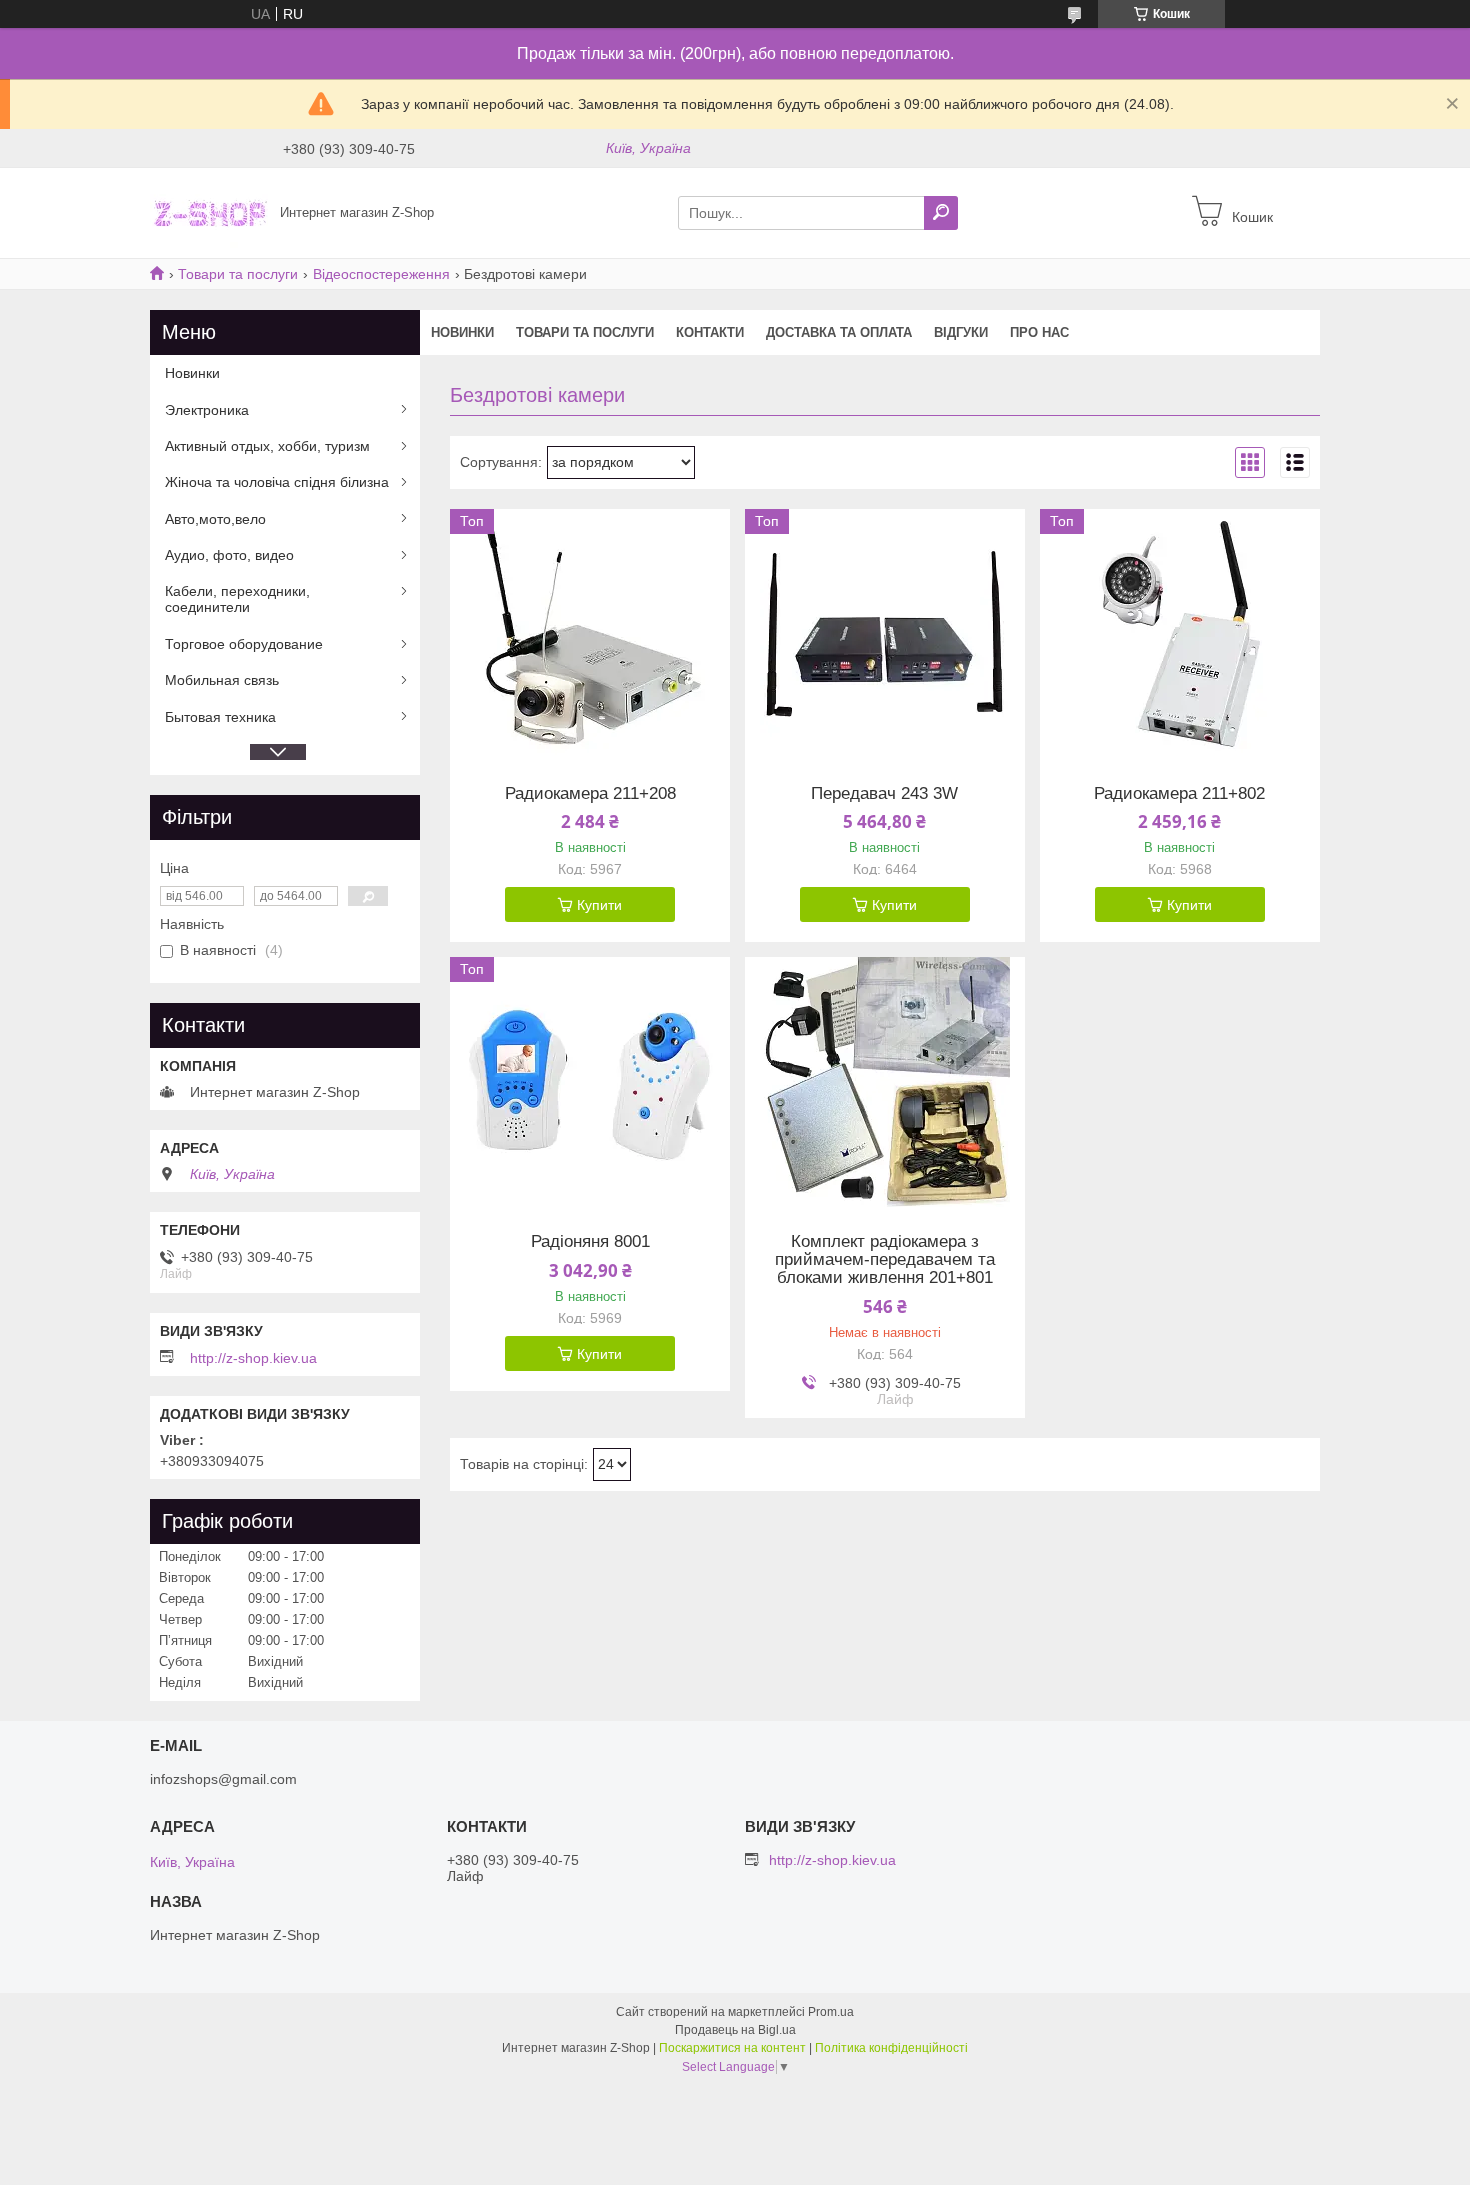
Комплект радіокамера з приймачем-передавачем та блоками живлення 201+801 (885, 1260)
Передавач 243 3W (884, 794)
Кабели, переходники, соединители (237, 599)
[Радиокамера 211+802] (1180, 634)
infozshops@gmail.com (223, 1779)
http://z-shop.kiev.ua (253, 1358)
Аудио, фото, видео (229, 555)
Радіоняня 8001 (590, 1242)
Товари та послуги (238, 274)
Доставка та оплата (839, 332)
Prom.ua (831, 2012)
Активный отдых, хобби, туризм (267, 446)
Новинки (462, 332)
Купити (599, 905)
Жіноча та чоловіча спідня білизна (277, 482)
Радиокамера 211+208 (590, 794)
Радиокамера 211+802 (1179, 794)
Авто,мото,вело (215, 519)
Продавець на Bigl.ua (735, 2030)
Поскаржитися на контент (732, 2048)
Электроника (207, 410)
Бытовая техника (220, 717)
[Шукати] (941, 213)
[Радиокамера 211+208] (590, 634)
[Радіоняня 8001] (590, 1082)
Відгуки (961, 332)
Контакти (710, 332)
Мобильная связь (222, 680)
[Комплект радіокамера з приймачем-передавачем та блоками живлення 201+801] (885, 1082)
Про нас (1039, 332)
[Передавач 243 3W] (885, 634)
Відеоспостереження (381, 274)
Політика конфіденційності (891, 2048)
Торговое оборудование (244, 644)
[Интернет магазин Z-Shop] (209, 212)
